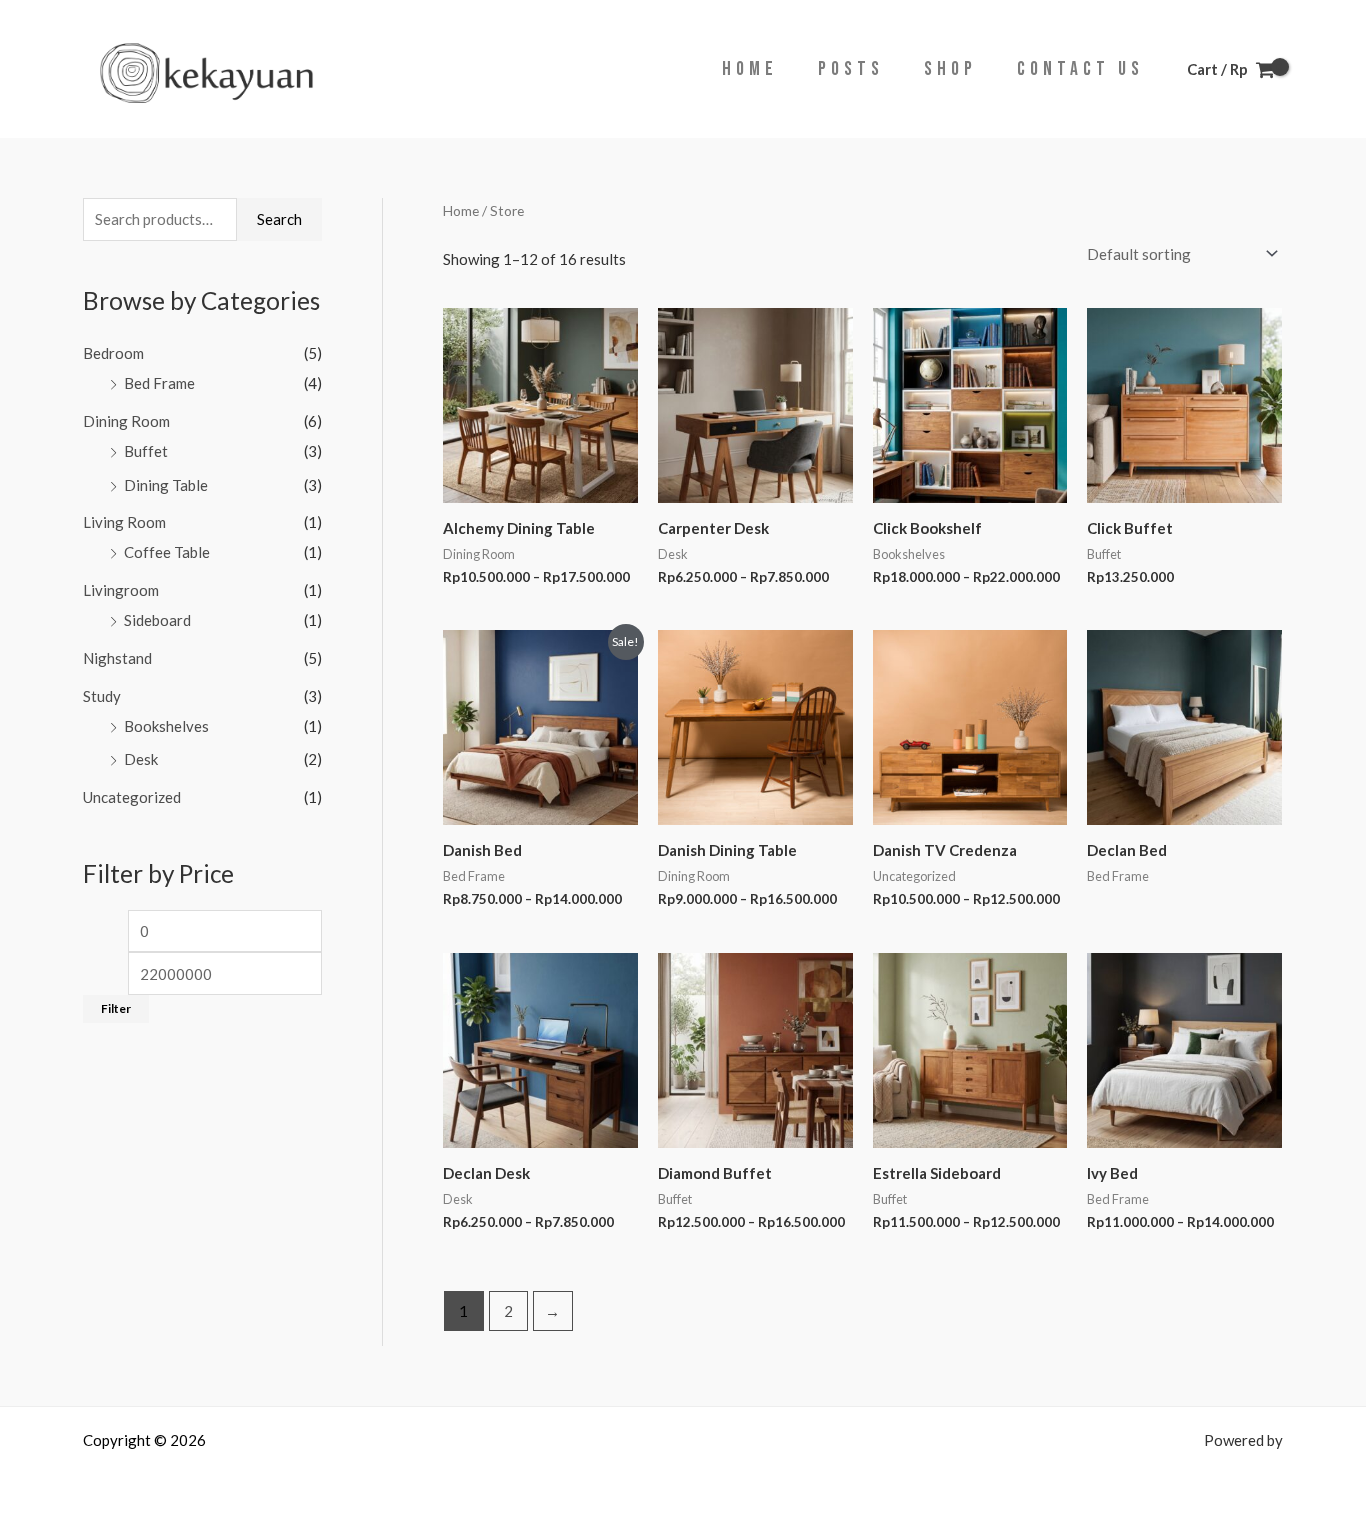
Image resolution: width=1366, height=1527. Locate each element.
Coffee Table (167, 552)
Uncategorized (132, 797)
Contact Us (1080, 69)
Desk (141, 759)
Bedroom (113, 353)
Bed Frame (159, 383)
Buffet (146, 451)
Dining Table (166, 485)
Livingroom (121, 590)
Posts (851, 69)
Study (102, 696)
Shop (950, 69)
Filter (116, 1008)
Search (279, 219)
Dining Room (126, 421)
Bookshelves (166, 726)
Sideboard (157, 620)
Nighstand (117, 658)
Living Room (124, 522)
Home (750, 69)
